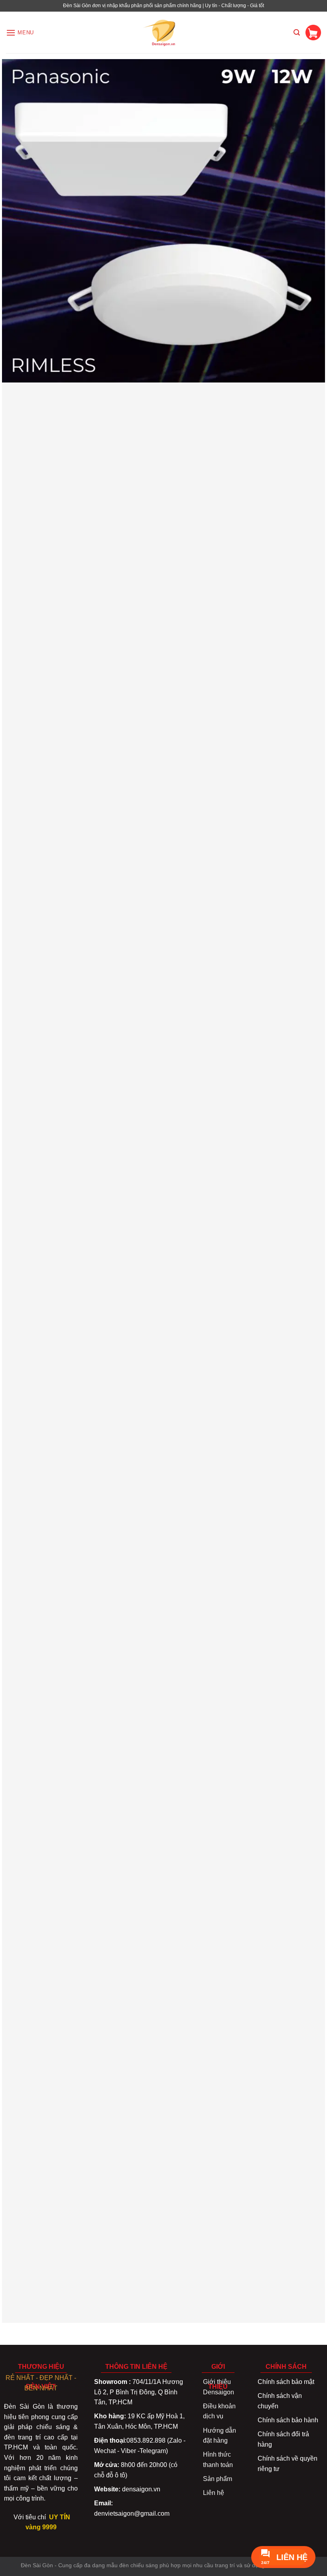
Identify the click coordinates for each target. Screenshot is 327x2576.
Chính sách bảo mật (286, 2382)
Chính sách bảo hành (288, 2420)
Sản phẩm (218, 2479)
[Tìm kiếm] (297, 33)
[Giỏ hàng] (313, 33)
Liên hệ (214, 2493)
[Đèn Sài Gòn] (164, 33)
